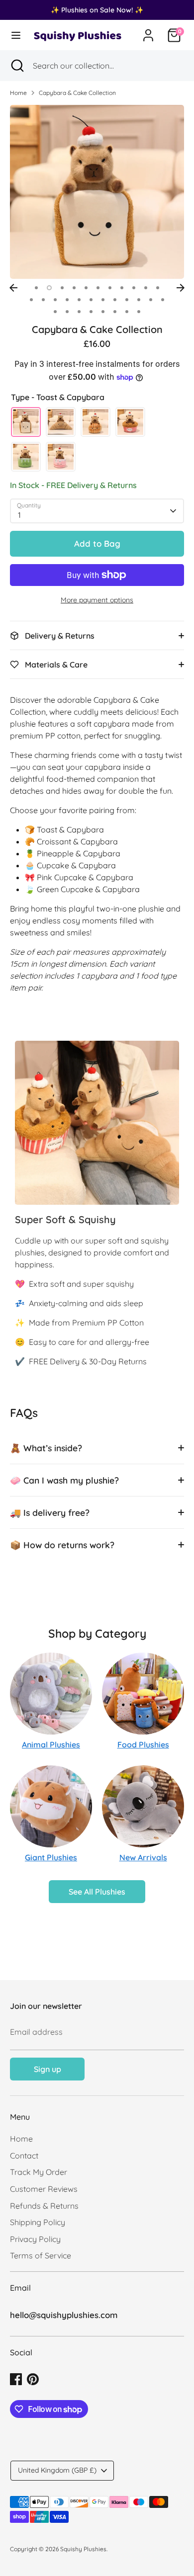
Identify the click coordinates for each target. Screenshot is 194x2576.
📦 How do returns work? (62, 1545)
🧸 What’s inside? (46, 1448)
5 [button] (86, 288)
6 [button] (98, 288)
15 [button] (67, 300)
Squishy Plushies (83, 2549)
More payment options (97, 600)
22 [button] (151, 300)
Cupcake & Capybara (130, 422)
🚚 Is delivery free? (50, 1512)
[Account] (148, 31)
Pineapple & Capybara (96, 422)
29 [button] (115, 312)
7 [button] (110, 288)
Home (18, 93)
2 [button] (49, 288)
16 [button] (79, 300)
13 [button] (43, 300)
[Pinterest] (33, 2379)
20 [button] (127, 300)
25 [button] (67, 312)
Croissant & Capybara (61, 422)
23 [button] (163, 300)
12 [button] (31, 300)
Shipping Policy (38, 2222)
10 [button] (146, 288)
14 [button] (55, 300)
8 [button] (122, 288)
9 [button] (134, 288)
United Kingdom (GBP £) (57, 2470)
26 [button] (79, 312)
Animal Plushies (51, 1745)
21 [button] (139, 300)
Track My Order (39, 2172)
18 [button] (103, 300)
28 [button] (103, 312)
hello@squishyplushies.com (64, 2315)
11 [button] (158, 288)
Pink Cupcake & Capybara (61, 457)
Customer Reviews (44, 2189)
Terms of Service (41, 2255)
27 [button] (91, 312)
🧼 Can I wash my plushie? (64, 1480)
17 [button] (91, 300)
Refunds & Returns (44, 2206)
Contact (24, 2156)
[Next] (181, 288)
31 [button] (139, 312)
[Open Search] (16, 66)
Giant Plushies (51, 1857)
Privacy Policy (35, 2239)
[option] (97, 192)
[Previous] (13, 288)
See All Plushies (97, 1892)
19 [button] (115, 300)
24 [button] (55, 312)
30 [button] (127, 312)
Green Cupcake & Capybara (26, 457)
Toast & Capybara (26, 422)
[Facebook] (16, 2379)
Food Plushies (143, 1745)
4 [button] (74, 288)
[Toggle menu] (16, 35)
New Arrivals (143, 1857)
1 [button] (36, 288)
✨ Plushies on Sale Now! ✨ (97, 10)
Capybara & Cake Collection (77, 93)
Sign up (48, 2069)
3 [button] (62, 288)
